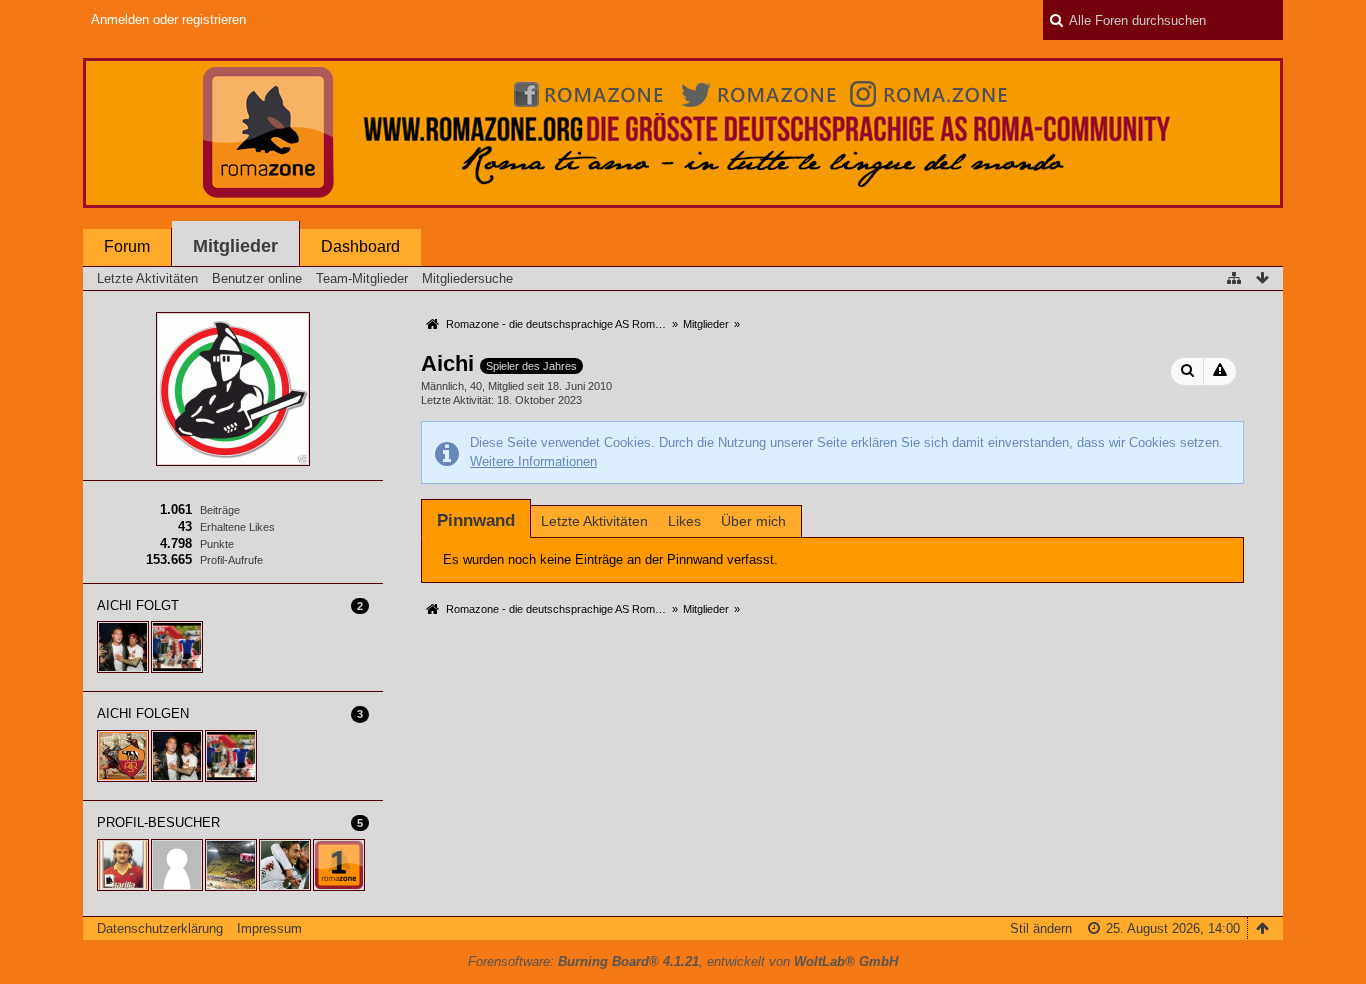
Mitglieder (235, 246)
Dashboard (360, 246)
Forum (127, 246)
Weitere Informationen (533, 461)
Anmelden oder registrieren (168, 19)
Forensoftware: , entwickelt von (683, 961)
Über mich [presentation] (753, 521)
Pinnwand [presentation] (476, 520)
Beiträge (220, 510)
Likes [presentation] (684, 521)
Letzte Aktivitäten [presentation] (594, 521)
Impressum (269, 928)
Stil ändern (1041, 928)
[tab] (476, 520)
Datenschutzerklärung (160, 928)
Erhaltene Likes (237, 527)
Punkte (217, 544)
